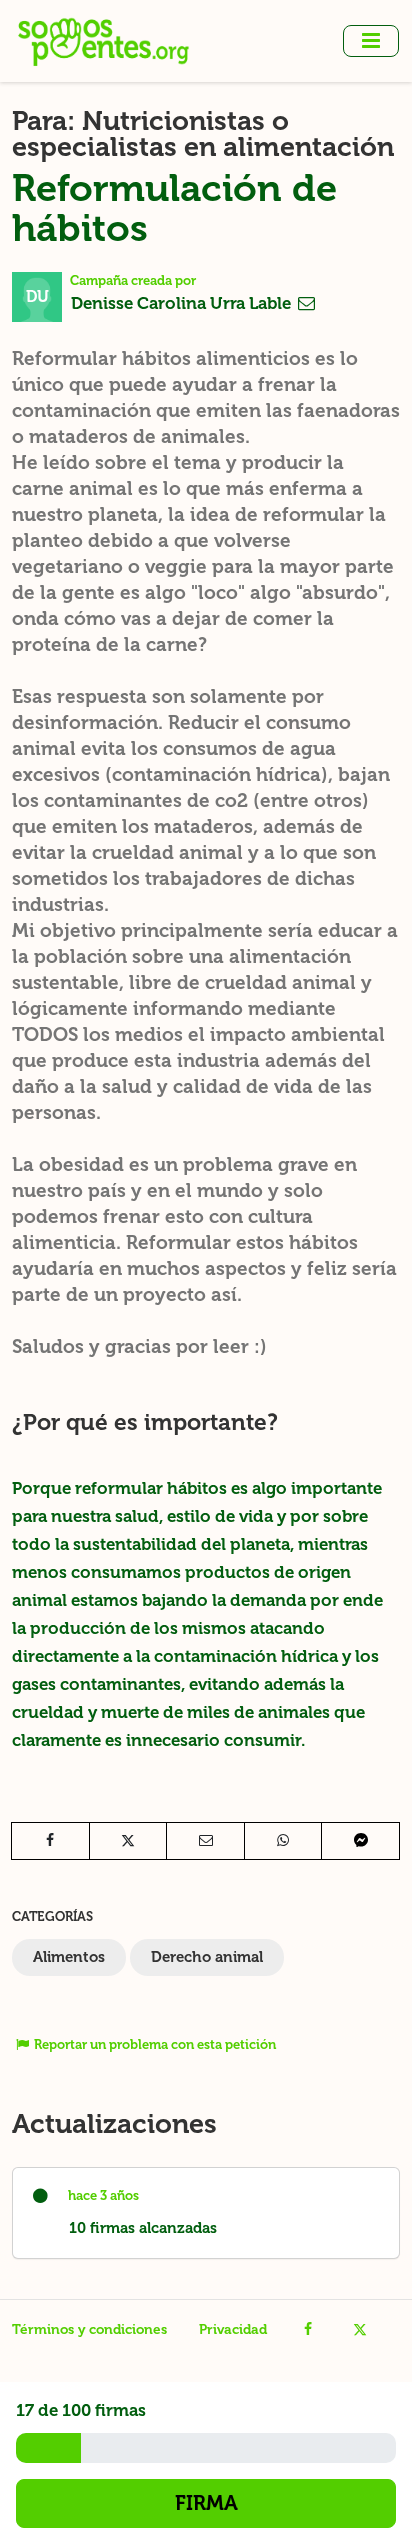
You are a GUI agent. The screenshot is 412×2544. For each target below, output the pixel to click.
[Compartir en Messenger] (360, 1841)
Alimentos (69, 1957)
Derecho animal (207, 1957)
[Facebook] (308, 2330)
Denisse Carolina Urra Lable (183, 303)
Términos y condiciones (89, 2329)
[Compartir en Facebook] (50, 1841)
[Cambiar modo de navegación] (371, 41)
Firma (206, 2503)
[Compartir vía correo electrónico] (205, 1841)
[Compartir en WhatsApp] (283, 1841)
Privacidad (233, 2329)
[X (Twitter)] (359, 2330)
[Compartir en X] (128, 1841)
